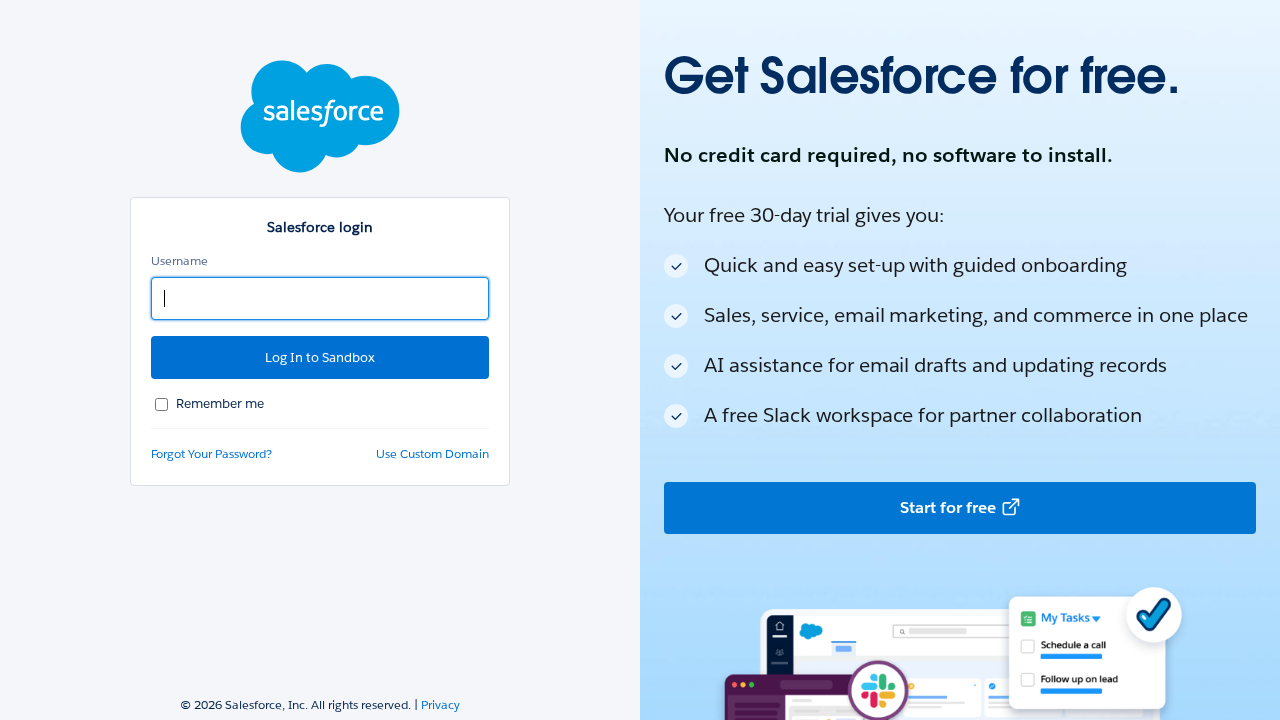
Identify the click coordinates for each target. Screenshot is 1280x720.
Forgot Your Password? (211, 453)
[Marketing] (960, 360)
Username (179, 260)
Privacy (440, 704)
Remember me (220, 403)
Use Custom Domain (432, 453)
